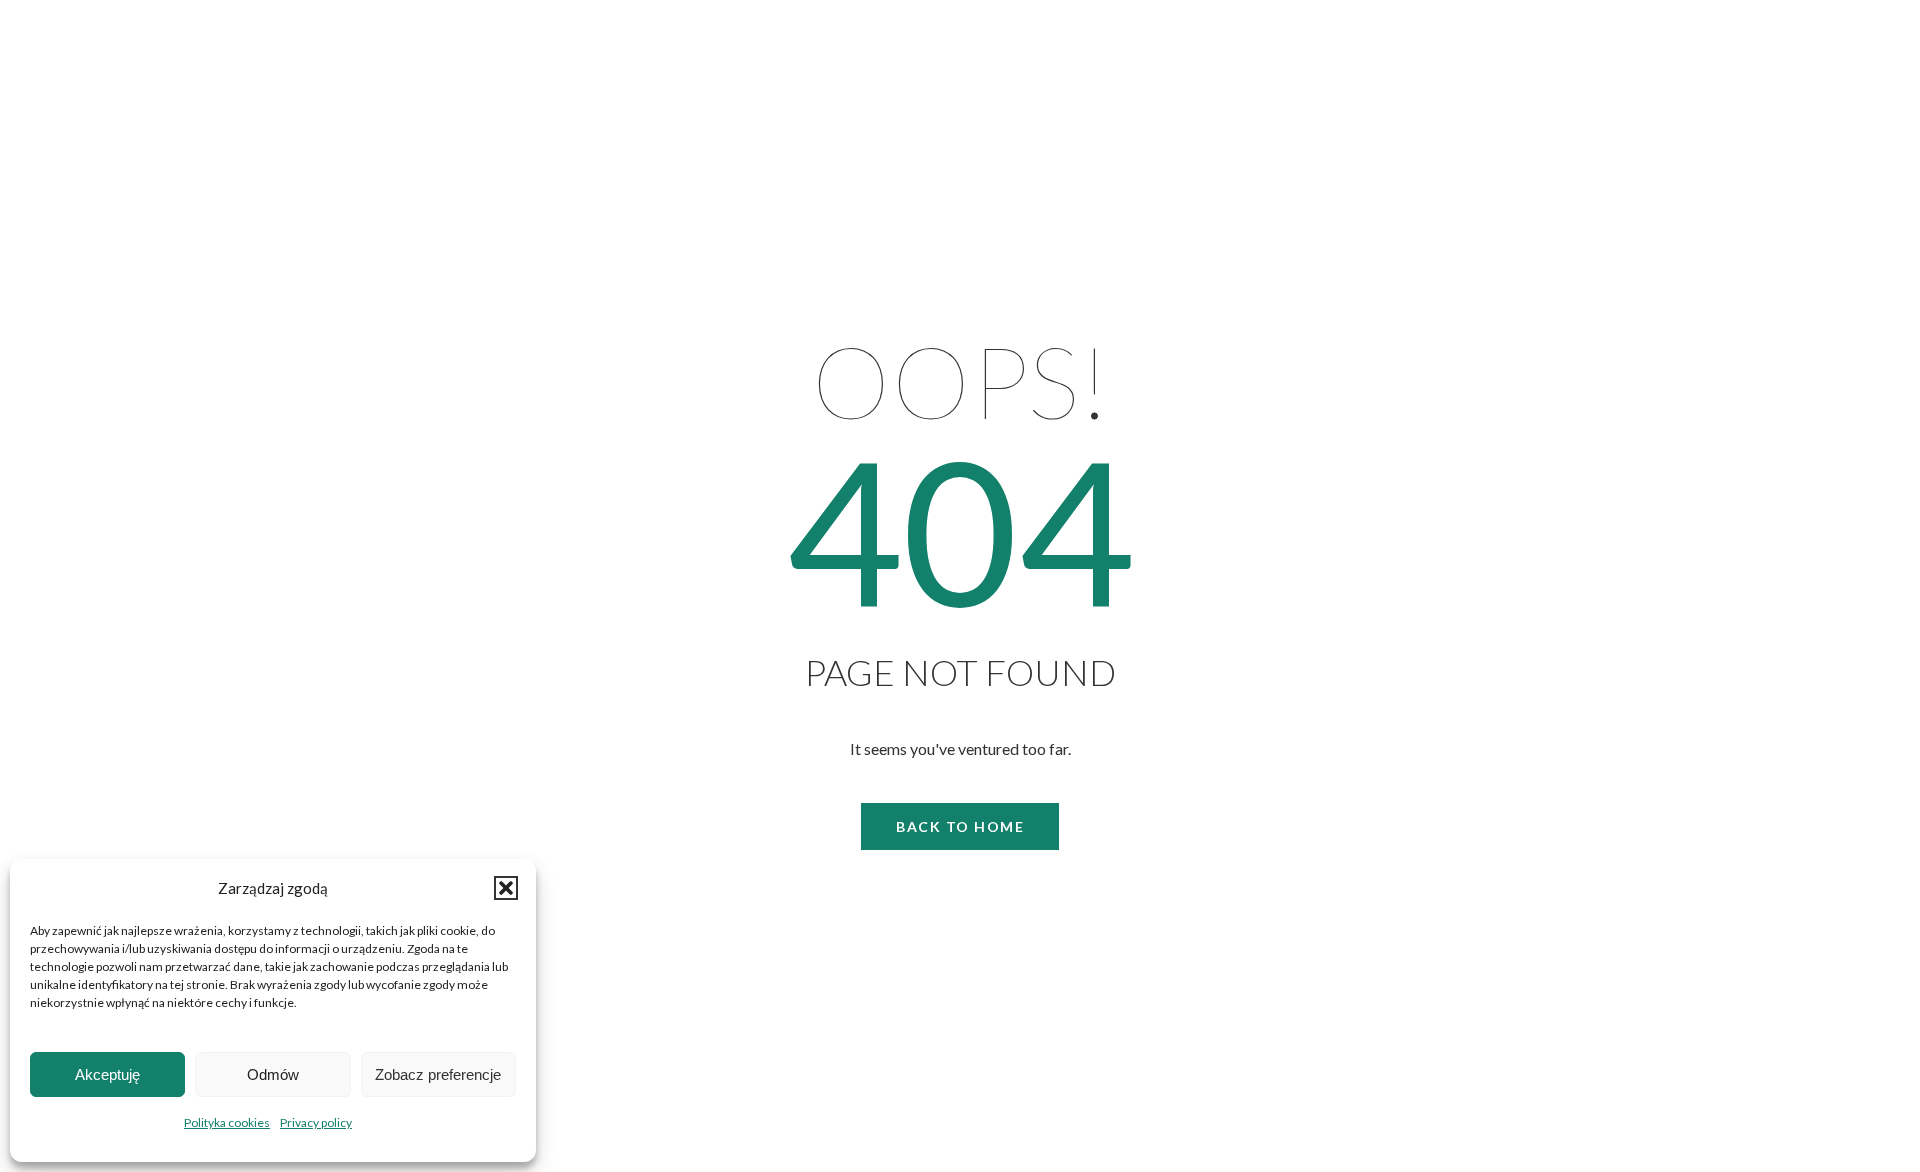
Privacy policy (316, 1122)
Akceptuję (107, 1074)
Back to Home (960, 826)
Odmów (273, 1074)
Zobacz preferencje (438, 1074)
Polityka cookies (227, 1122)
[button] (506, 888)
